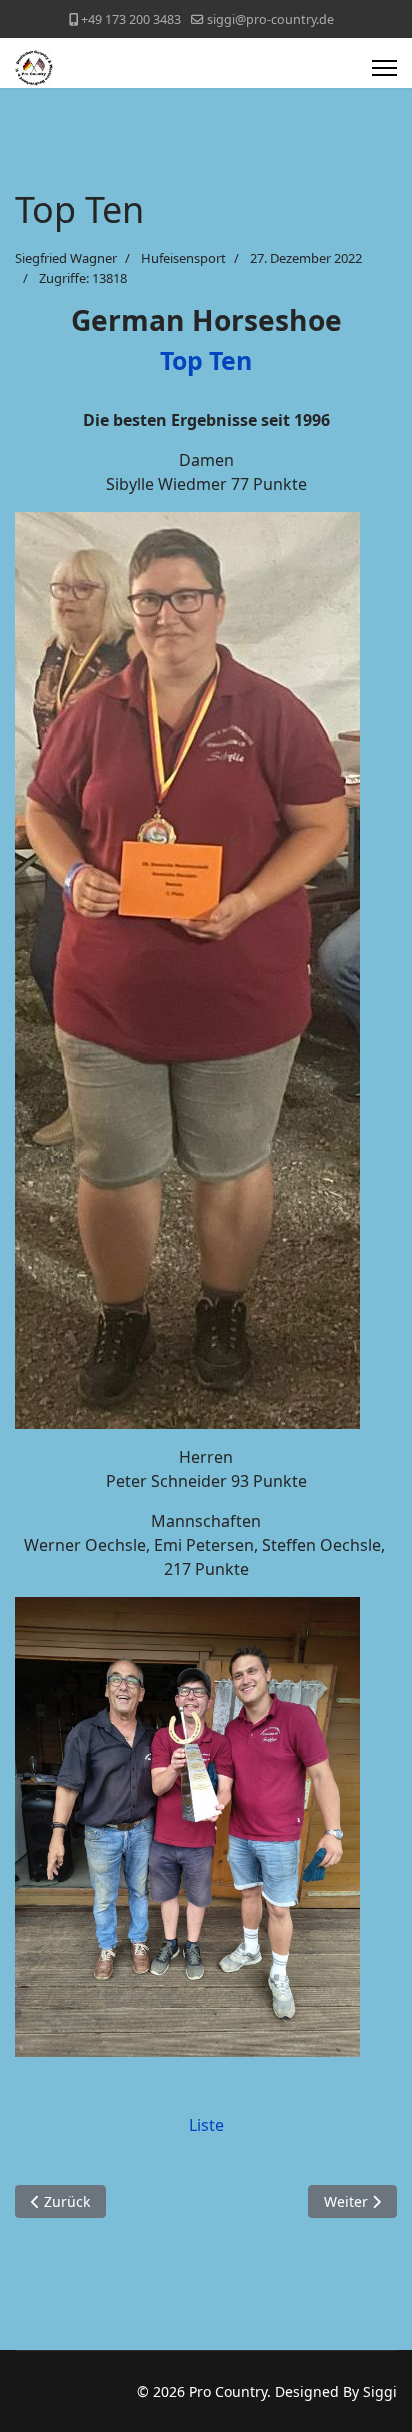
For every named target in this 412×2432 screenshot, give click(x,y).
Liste (206, 2125)
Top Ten (206, 360)
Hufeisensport (183, 258)
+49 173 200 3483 (131, 19)
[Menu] (384, 68)
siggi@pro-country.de (270, 19)
